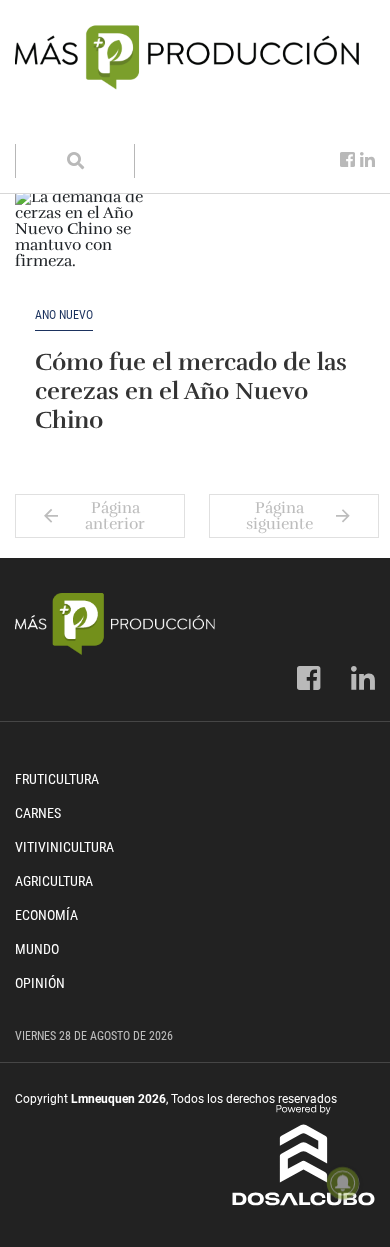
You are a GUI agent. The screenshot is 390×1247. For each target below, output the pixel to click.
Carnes (38, 813)
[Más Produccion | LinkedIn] (367, 160)
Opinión (40, 983)
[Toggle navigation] (43, 124)
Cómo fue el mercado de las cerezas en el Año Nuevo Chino (191, 391)
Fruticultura (57, 779)
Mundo (37, 949)
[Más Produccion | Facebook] (347, 160)
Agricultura (54, 881)
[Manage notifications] (343, 1183)
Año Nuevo (64, 315)
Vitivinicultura (64, 847)
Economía (46, 915)
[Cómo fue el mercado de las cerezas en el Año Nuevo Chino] (95, 249)
